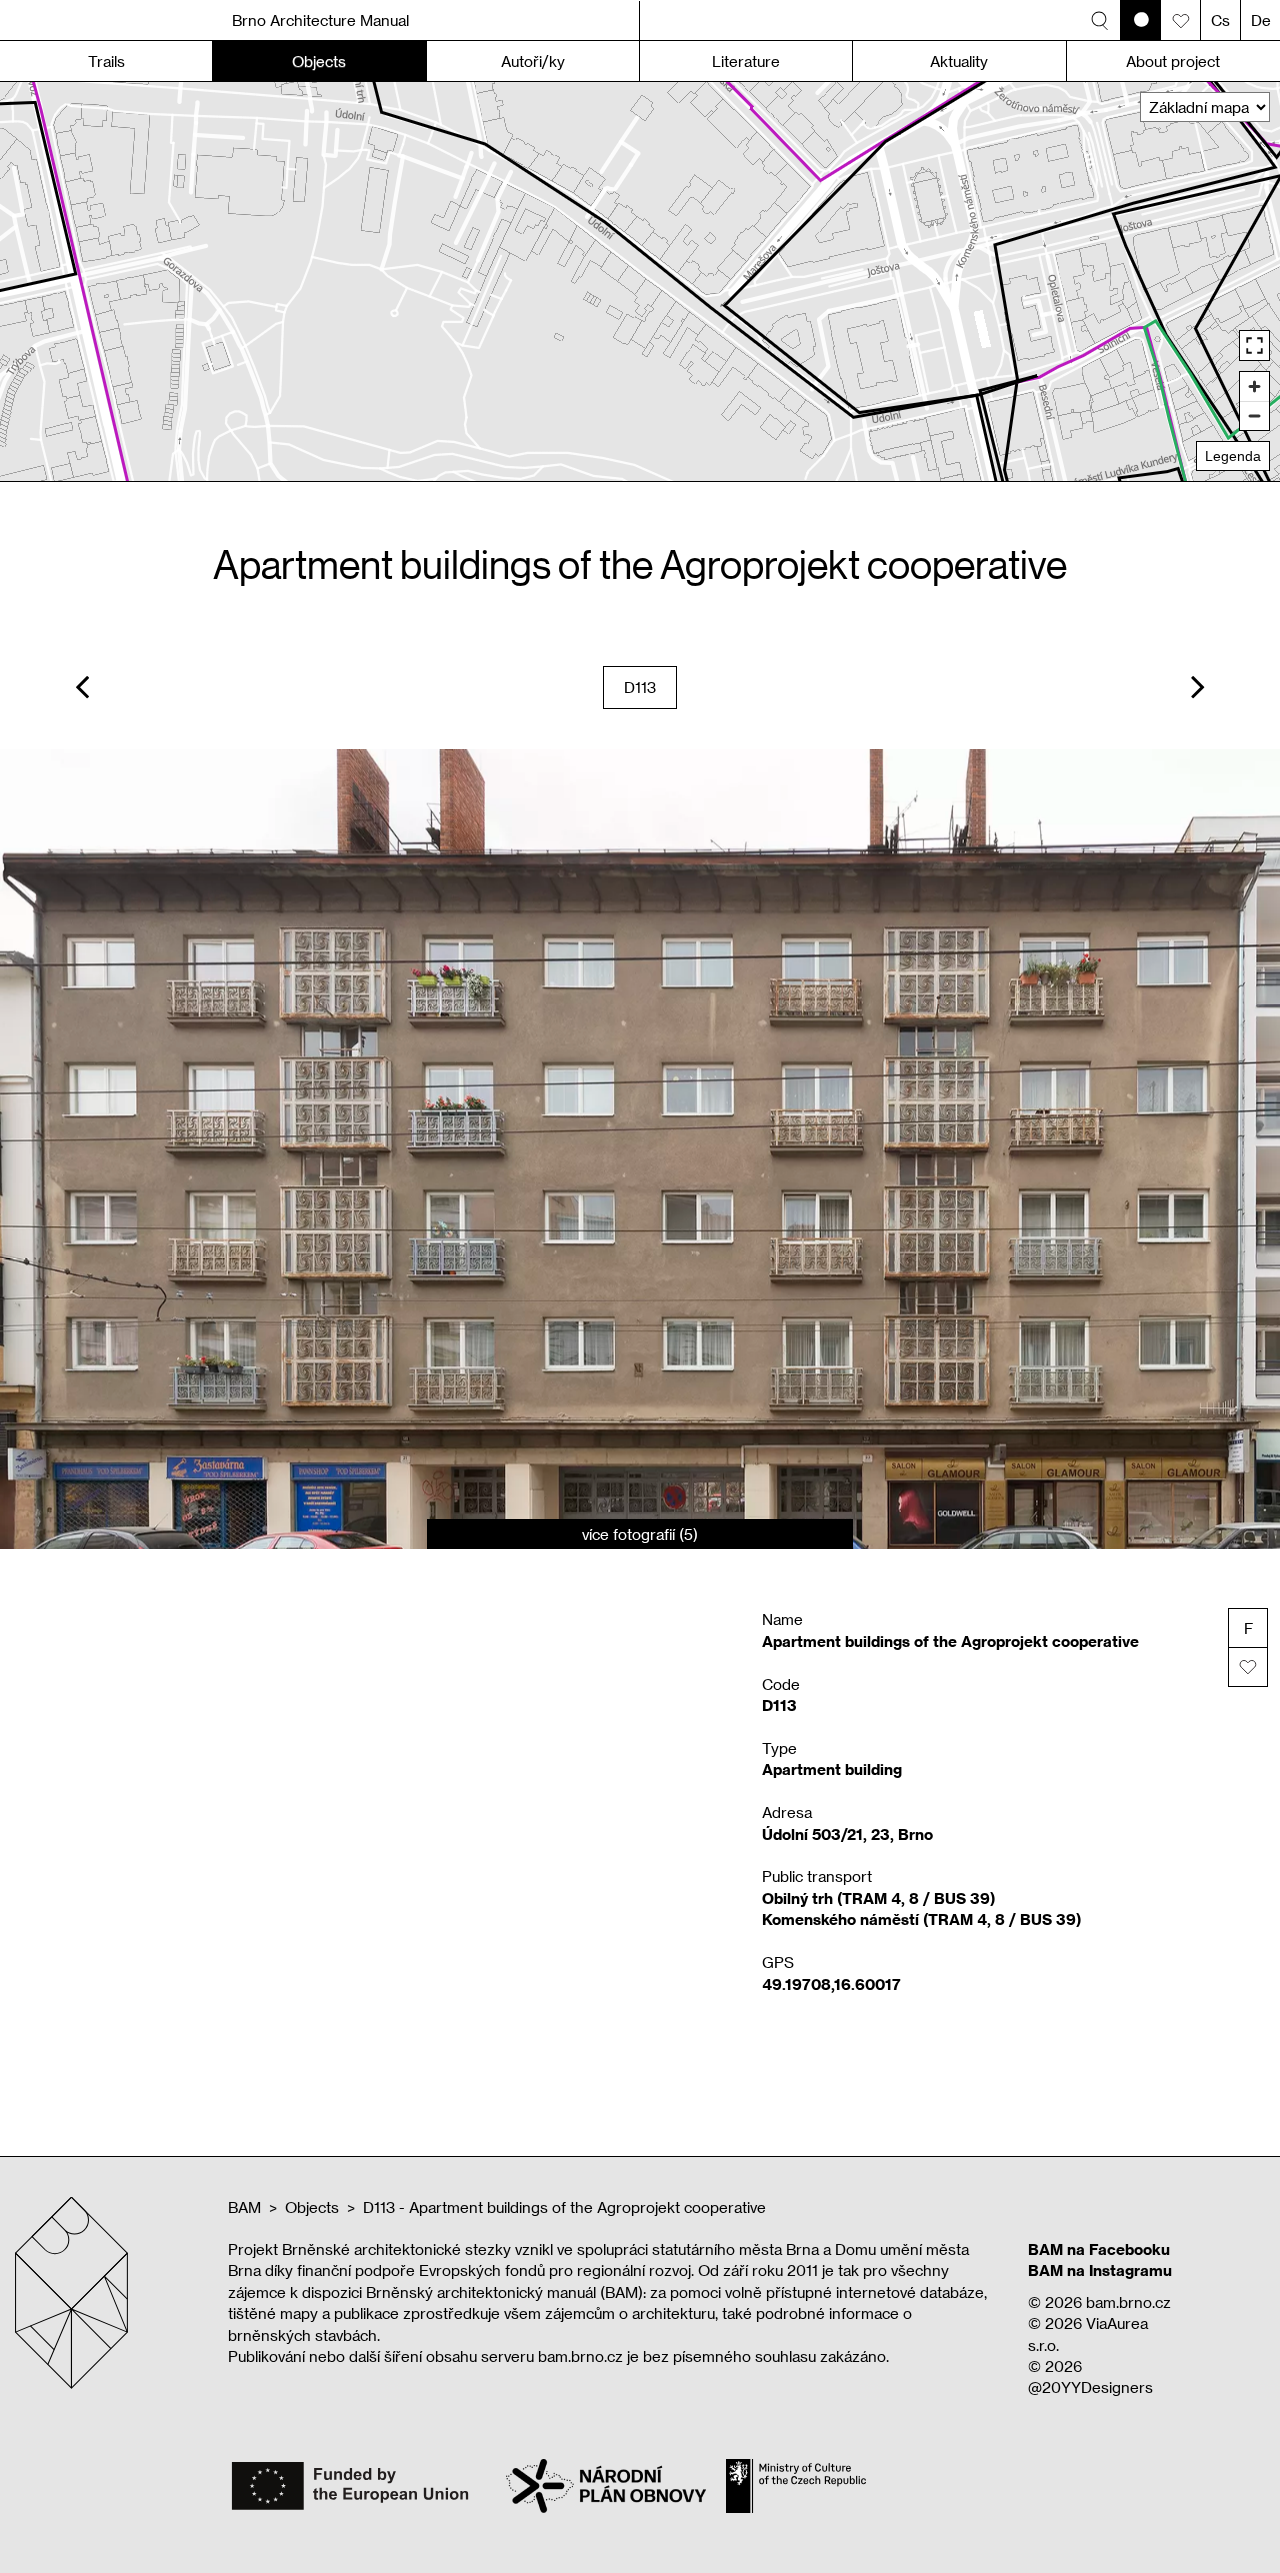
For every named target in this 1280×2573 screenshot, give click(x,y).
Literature (746, 61)
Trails (106, 61)
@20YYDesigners (1090, 2387)
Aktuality (959, 61)
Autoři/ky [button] (533, 61)
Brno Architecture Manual (320, 20)
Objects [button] (319, 61)
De (1261, 20)
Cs (1220, 20)
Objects (312, 2207)
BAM (244, 2207)
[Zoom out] (1254, 415)
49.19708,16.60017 (831, 1984)
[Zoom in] (1254, 386)
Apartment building (832, 1769)
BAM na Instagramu (1100, 2270)
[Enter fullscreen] (1254, 345)
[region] (640, 281)
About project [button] (1173, 61)
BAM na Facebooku (1099, 2249)
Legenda (1233, 456)
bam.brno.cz (1128, 2302)
